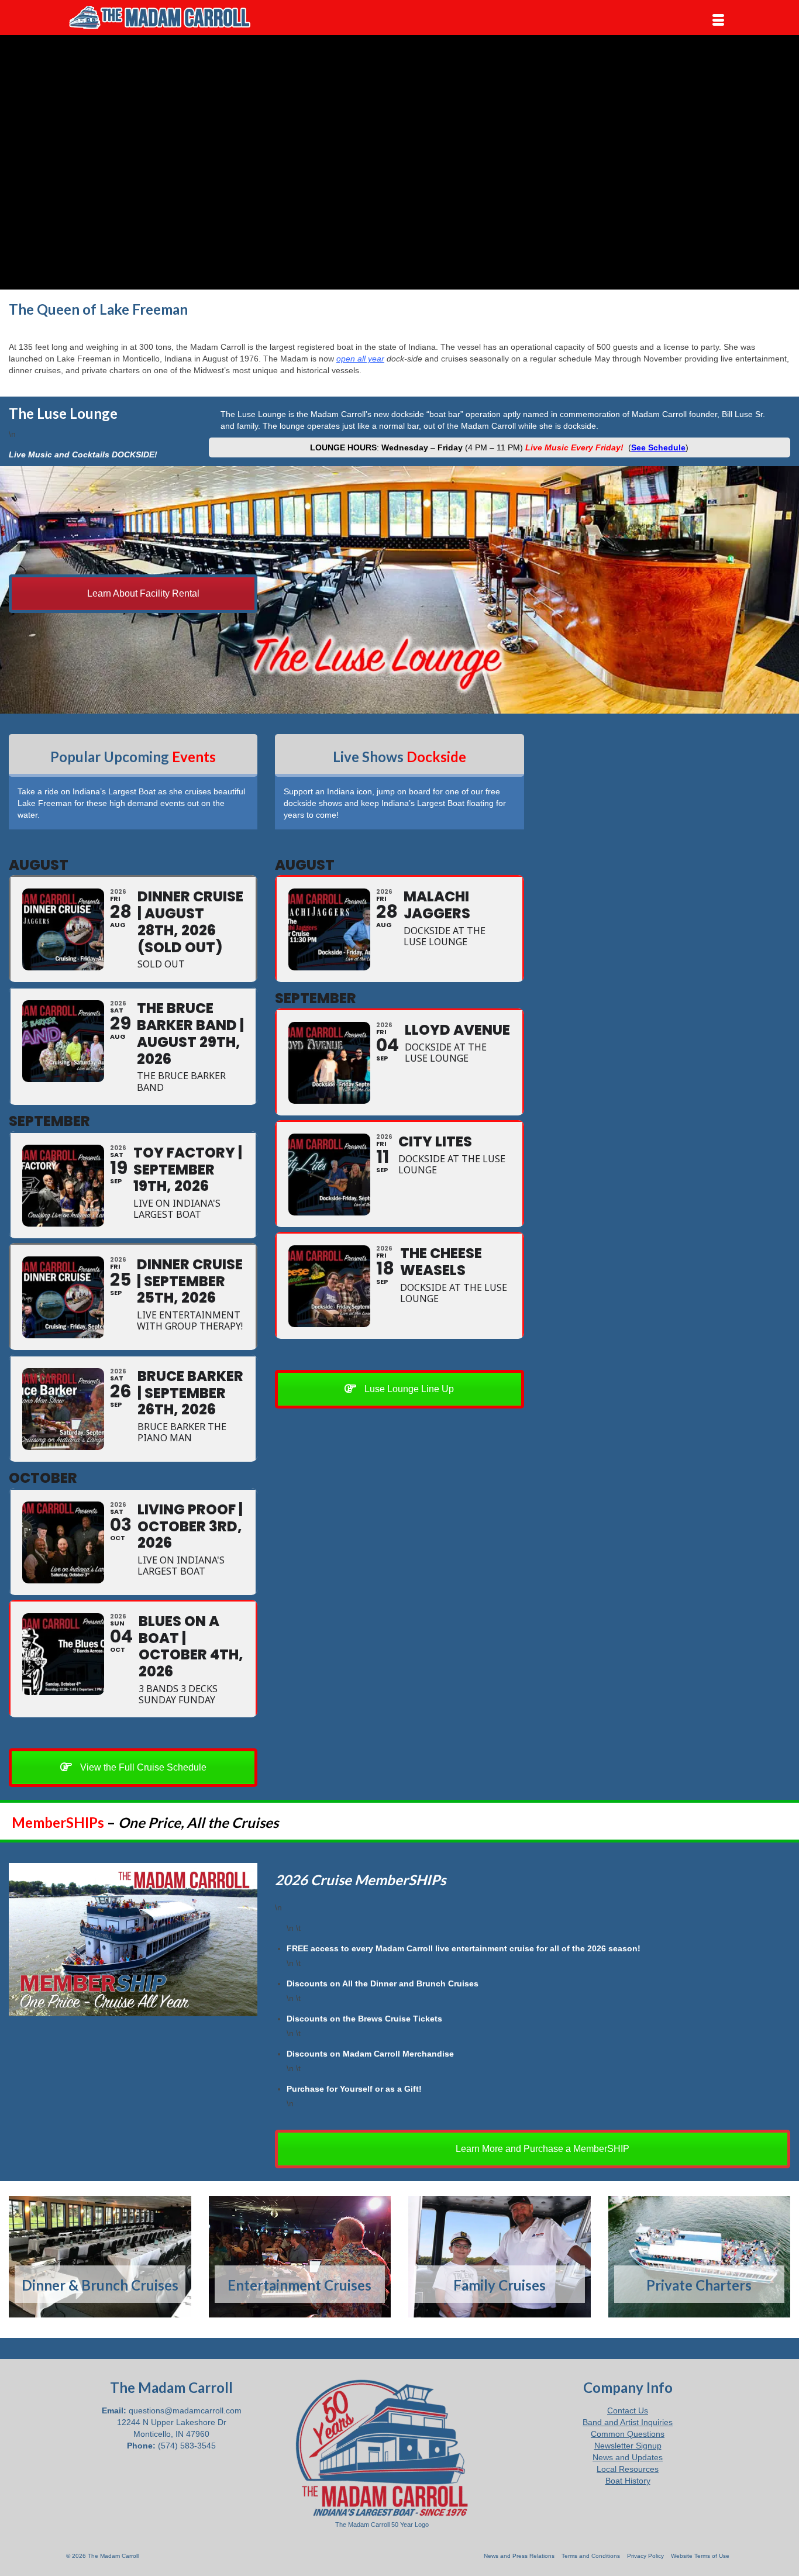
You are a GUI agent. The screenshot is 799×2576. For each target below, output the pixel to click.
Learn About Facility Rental (142, 593)
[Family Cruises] (500, 2257)
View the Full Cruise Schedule (142, 1767)
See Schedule (658, 447)
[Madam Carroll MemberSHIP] (133, 1940)
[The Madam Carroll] (171, 18)
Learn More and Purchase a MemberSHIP (541, 2149)
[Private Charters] (700, 2257)
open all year (360, 359)
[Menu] (718, 20)
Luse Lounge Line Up (408, 1389)
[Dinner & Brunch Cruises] (100, 2257)
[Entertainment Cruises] (300, 2257)
